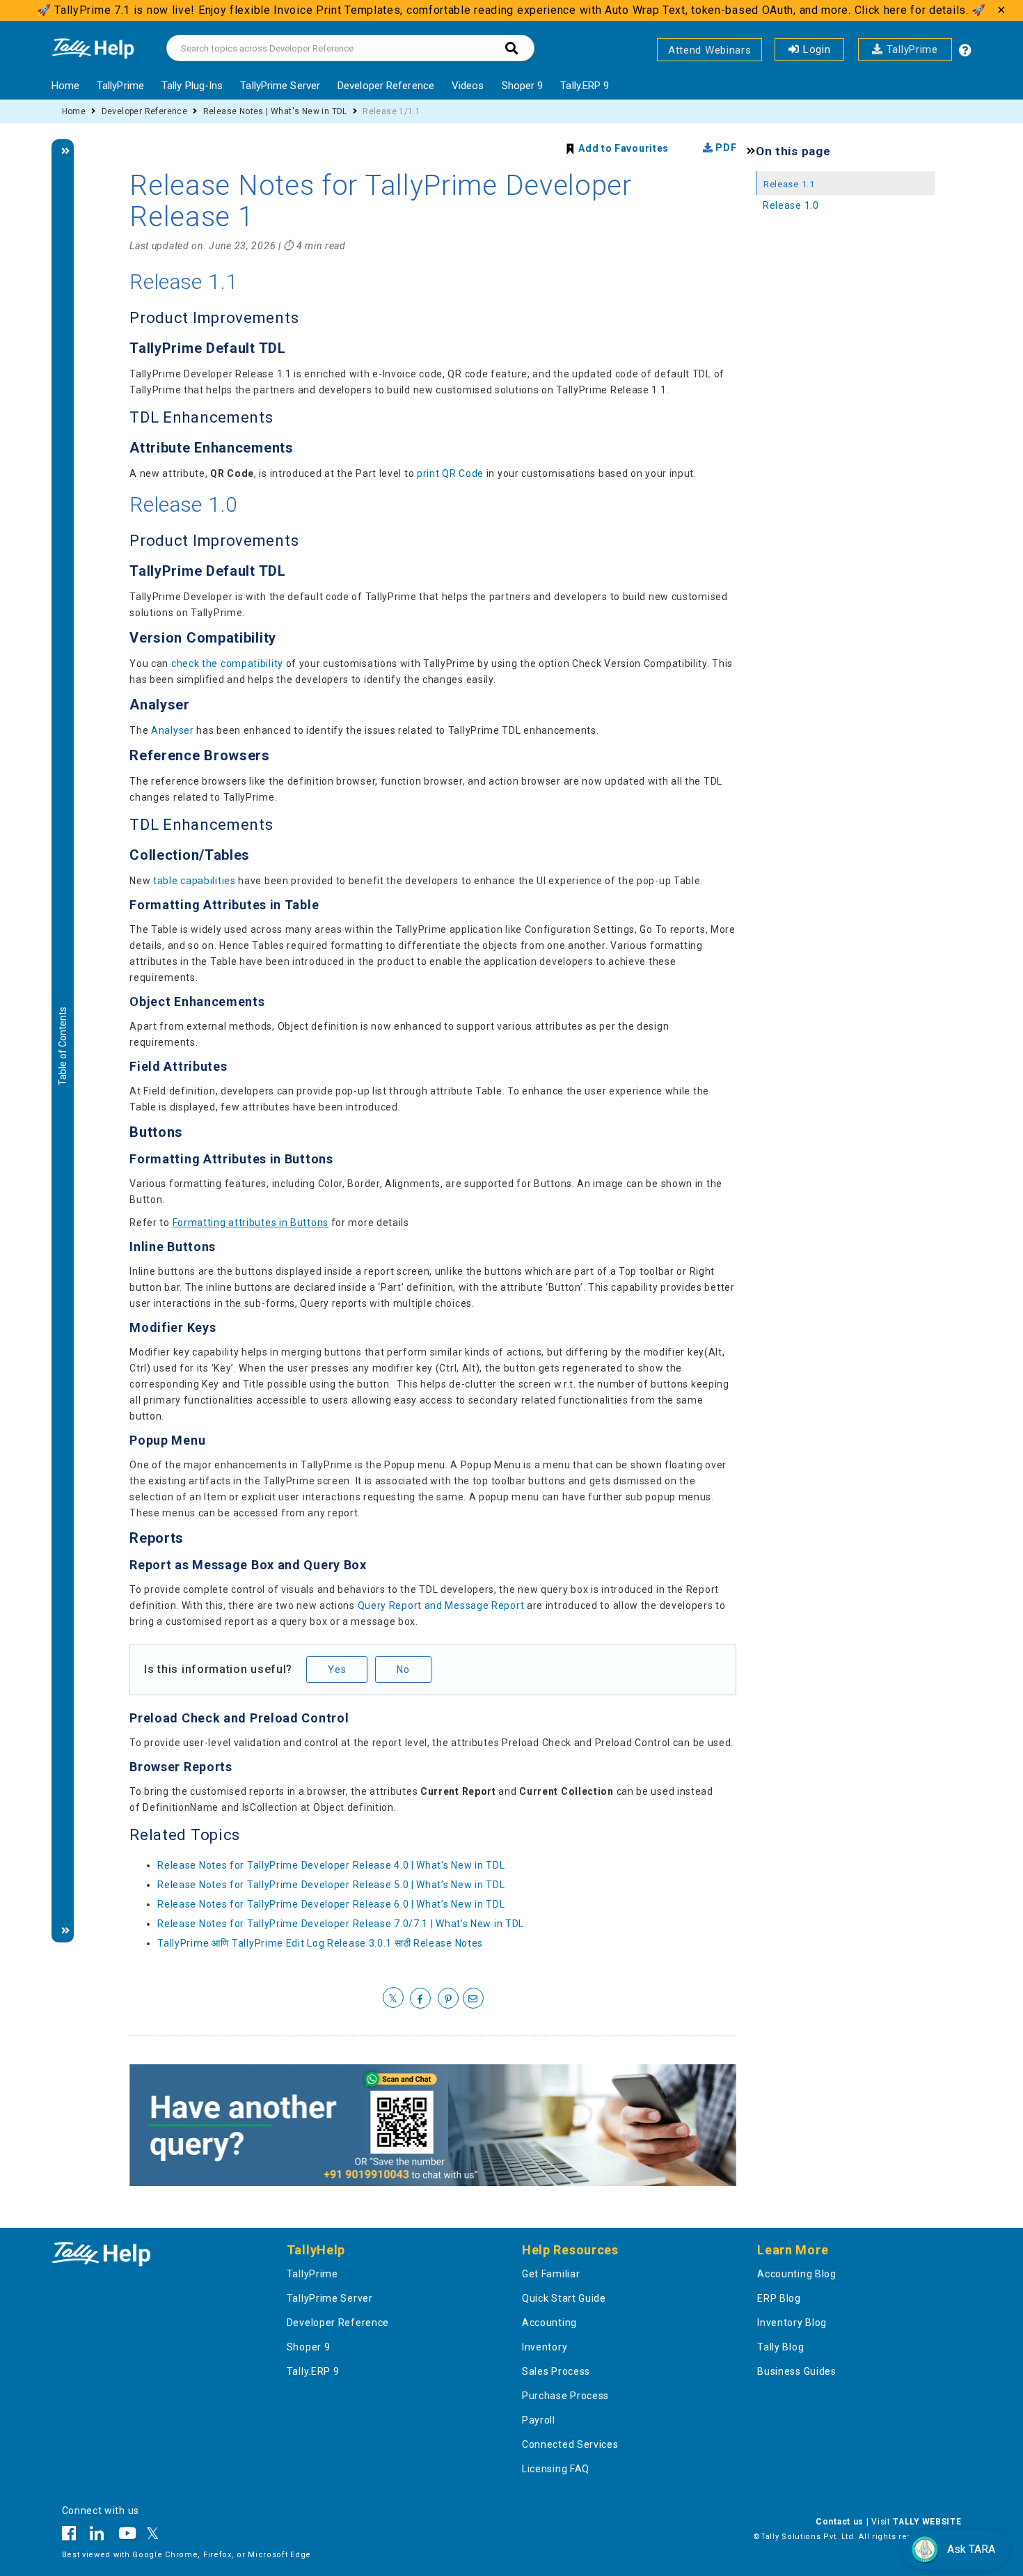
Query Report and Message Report (441, 1605)
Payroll (539, 2420)
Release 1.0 (791, 205)
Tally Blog (780, 2347)
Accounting (549, 2323)
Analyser (173, 730)
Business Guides (797, 2371)
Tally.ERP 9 (585, 86)
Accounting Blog (797, 2274)
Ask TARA (971, 2549)
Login (815, 49)
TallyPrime (910, 49)
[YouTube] (128, 2536)
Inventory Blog (792, 2323)
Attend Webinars (710, 50)
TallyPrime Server (280, 86)
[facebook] (420, 1999)
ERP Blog (779, 2298)
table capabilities (195, 881)
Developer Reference (386, 86)
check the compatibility (227, 663)
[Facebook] (73, 2536)
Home (65, 86)
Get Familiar (551, 2274)
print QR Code (450, 473)
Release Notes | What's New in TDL (275, 111)
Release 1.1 (789, 184)
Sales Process (556, 2371)
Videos (468, 86)
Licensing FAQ (556, 2469)
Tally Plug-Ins (192, 86)
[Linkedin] (97, 2536)
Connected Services (570, 2444)
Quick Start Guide (564, 2298)
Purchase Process (565, 2396)
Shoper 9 (523, 86)
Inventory (545, 2347)
